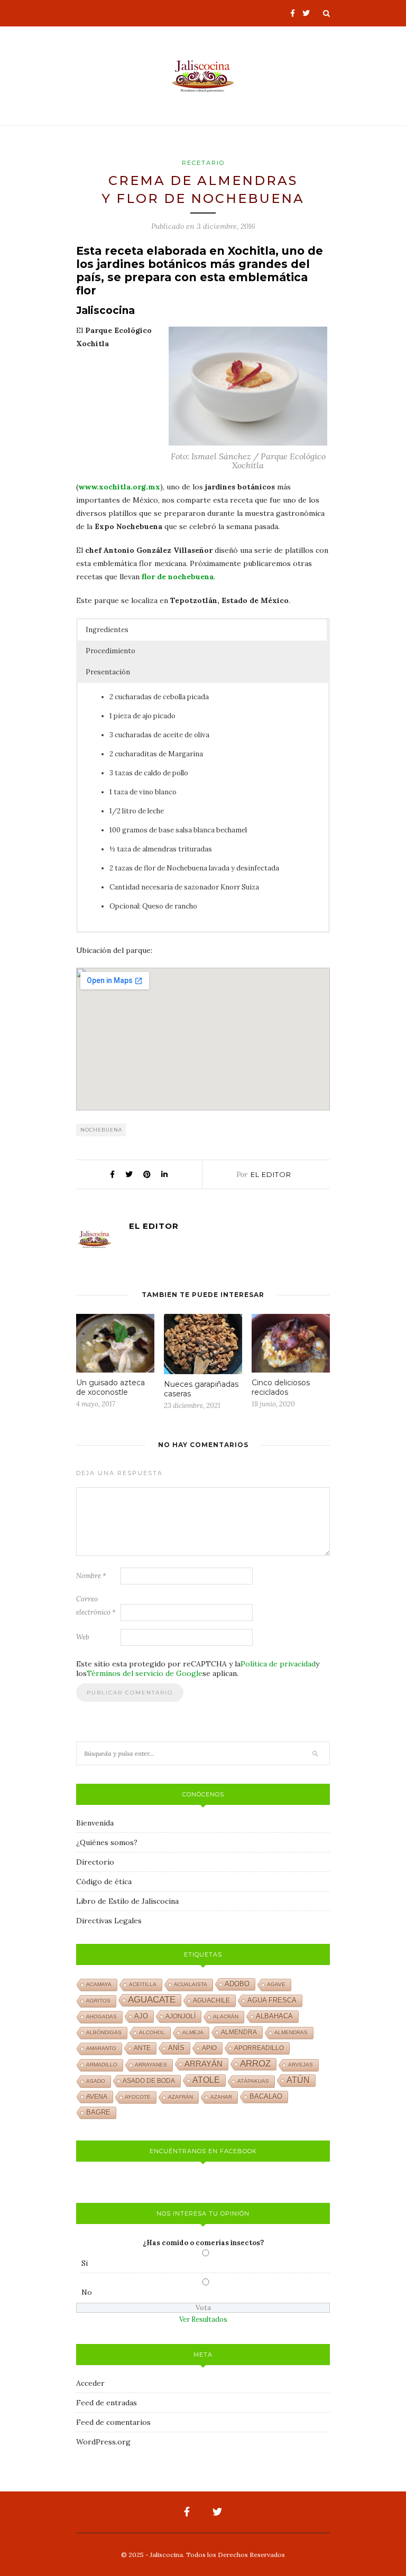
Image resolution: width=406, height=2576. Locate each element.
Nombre (91, 1576)
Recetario (203, 163)
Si (85, 2263)
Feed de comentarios (113, 2422)
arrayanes (151, 2065)
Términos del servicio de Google (145, 1673)
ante (142, 2048)
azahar (221, 2097)
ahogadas (101, 2017)
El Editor (271, 1174)
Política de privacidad (278, 1664)
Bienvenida (95, 1823)
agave (276, 1984)
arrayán (204, 2064)
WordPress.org (103, 2442)
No (87, 2292)
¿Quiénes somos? (107, 1842)
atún (298, 2080)
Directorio (95, 1862)
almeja (193, 2032)
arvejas (301, 2065)
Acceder (90, 2383)
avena (97, 2097)
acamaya (99, 1984)
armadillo (102, 2065)
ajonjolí (181, 2016)
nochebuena (101, 1130)
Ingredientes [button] (107, 630)
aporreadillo (259, 2048)
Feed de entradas (107, 2403)
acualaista (191, 1984)
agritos (98, 2001)
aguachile (211, 2000)
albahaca (274, 2016)
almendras (291, 2032)
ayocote (138, 2097)
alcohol (152, 2032)
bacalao (266, 2097)
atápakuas (253, 2081)
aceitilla (143, 1984)
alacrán (226, 2017)
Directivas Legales (109, 1921)
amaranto (101, 2048)
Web (83, 1637)
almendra (239, 2032)
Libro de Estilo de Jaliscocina (127, 1901)
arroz (255, 2064)
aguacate (152, 2000)
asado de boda (149, 2081)
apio (209, 2048)
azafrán (181, 2097)
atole (206, 2080)
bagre (98, 2112)
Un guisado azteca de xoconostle (110, 1387)
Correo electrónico (96, 1606)
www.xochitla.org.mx (119, 487)
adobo (237, 1984)
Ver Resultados (203, 2319)
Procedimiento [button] (110, 651)
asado (96, 2081)
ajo (141, 2016)
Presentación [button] (108, 672)
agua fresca (272, 2000)
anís (176, 2048)
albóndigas (104, 2032)
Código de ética (104, 1882)
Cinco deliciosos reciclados (281, 1387)
